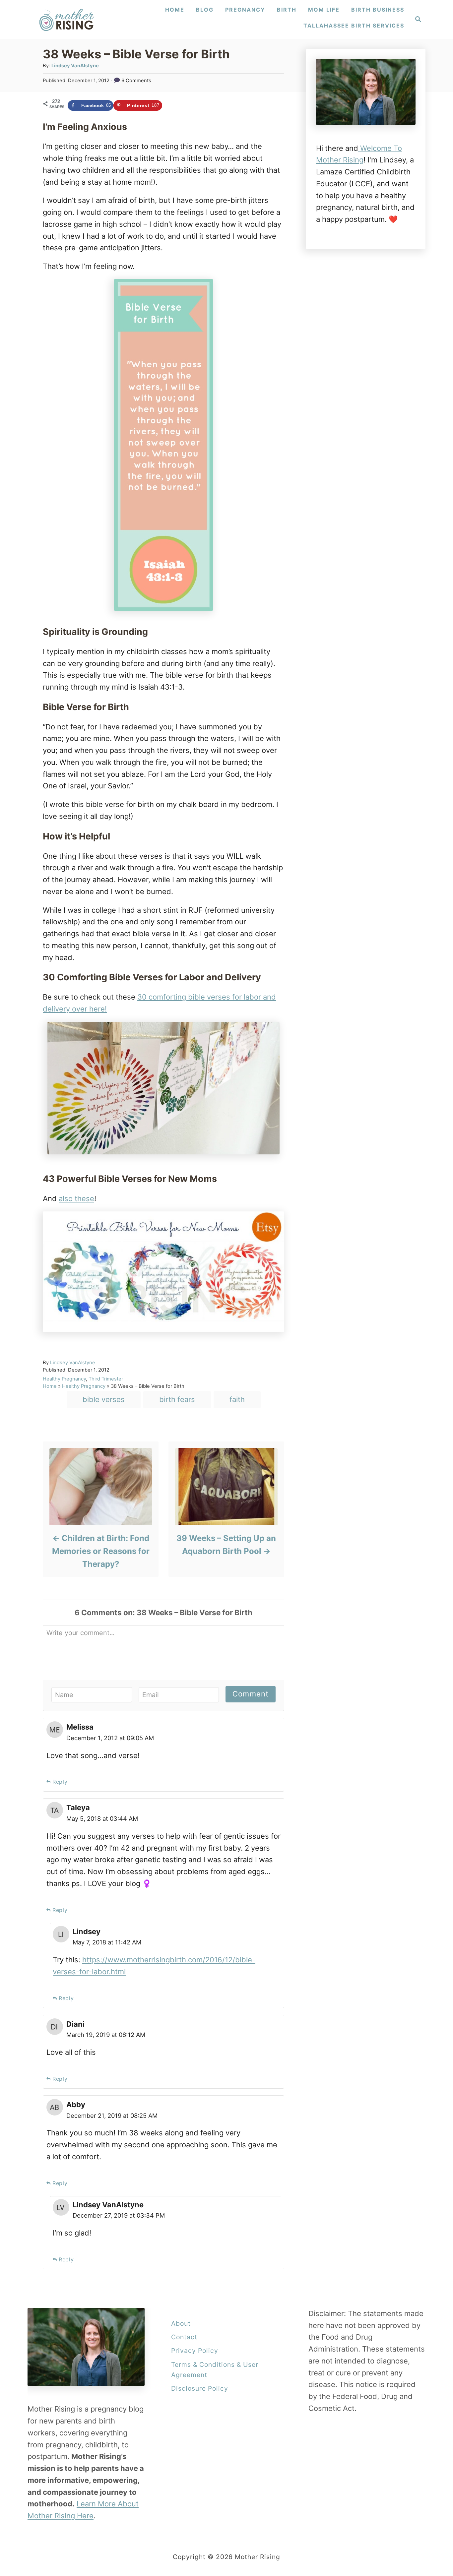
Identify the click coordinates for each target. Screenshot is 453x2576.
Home (50, 1386)
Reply (60, 1782)
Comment (251, 1694)
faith (237, 1399)
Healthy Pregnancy (64, 1379)
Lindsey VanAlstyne (75, 66)
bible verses (104, 1399)
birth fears (177, 1399)
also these (76, 1198)
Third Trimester (106, 1379)
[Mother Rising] (68, 19)
